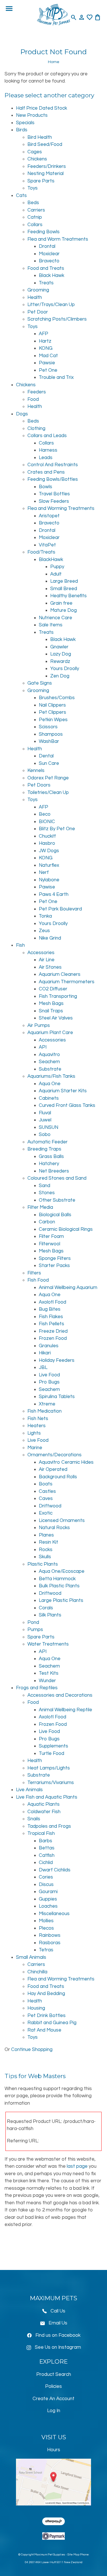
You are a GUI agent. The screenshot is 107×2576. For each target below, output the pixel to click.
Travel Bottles (54, 494)
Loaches (48, 1906)
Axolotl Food (53, 1302)
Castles (47, 1491)
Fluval (45, 1113)
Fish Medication (45, 1411)
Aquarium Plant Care (50, 1033)
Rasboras (50, 1943)
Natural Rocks (54, 1528)
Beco (45, 814)
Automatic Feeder (48, 1142)
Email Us (58, 2323)
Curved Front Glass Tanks (67, 1105)
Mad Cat (48, 356)
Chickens (37, 159)
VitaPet (47, 545)
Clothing (36, 429)
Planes (46, 1535)
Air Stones (50, 967)
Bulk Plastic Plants (59, 1586)
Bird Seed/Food (45, 144)
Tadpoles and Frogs (49, 1826)
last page (77, 2166)
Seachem (49, 1062)
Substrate (50, 1069)
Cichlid (46, 1863)
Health (35, 297)
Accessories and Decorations (60, 1695)
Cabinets (49, 1098)
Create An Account (53, 2399)
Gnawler (59, 647)
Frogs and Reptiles (37, 1688)
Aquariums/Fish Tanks (51, 1076)
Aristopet (49, 516)
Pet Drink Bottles (47, 2016)
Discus (46, 1885)
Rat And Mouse (44, 2030)
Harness (48, 450)
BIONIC (47, 822)
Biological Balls (55, 1215)
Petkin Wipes (53, 720)
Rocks (46, 1550)
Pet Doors (39, 785)
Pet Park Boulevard (60, 909)
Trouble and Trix (56, 377)
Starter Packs (54, 1266)
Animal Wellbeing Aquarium (68, 1288)
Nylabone (49, 880)
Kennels (36, 771)
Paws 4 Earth (54, 894)
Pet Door (38, 312)
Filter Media (40, 1207)
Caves (46, 1499)
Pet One (48, 370)
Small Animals (31, 1957)
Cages (35, 152)
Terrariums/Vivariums (51, 1783)
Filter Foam (51, 1236)
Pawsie (47, 363)
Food (33, 399)
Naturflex (49, 865)
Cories (46, 1877)
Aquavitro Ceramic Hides (66, 1462)
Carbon (47, 1222)
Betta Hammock (57, 1579)
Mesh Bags (51, 1004)
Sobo (45, 1135)
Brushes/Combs (57, 698)
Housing (36, 2008)
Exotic (46, 1513)
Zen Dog (60, 676)
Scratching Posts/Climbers (57, 319)
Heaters (37, 1426)
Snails (34, 1819)
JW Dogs (49, 851)
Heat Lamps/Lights (49, 1768)
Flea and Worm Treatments (58, 239)
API (43, 1047)
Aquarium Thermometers (67, 982)
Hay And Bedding (46, 1994)
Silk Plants (50, 1615)
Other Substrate (57, 1200)
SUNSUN (49, 1127)
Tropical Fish (41, 1833)
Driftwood (50, 1506)
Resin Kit (49, 1542)
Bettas (47, 1848)
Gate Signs (40, 683)
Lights (34, 1433)
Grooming (38, 290)
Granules (49, 1346)
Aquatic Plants (44, 1804)
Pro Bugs (49, 1382)
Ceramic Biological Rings (66, 1229)
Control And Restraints (53, 465)
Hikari (45, 1353)
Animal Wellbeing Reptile (65, 1710)
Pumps (35, 1630)
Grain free (61, 603)
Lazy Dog (61, 654)
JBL (43, 1368)
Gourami (48, 1892)
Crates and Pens (46, 472)
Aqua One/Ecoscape (62, 1571)
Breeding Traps (44, 1149)
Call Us (58, 2311)
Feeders (37, 392)
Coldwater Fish (44, 1812)
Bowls (46, 487)
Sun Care (49, 763)
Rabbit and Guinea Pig (52, 2023)
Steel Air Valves (56, 1018)
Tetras (46, 1950)
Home (54, 62)
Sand (45, 1186)
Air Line (47, 960)
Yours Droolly (65, 669)
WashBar (49, 741)
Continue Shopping (32, 2050)
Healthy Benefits (68, 596)
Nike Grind (50, 938)
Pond (33, 1622)
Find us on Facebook (58, 2335)
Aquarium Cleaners (60, 974)
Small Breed (64, 589)
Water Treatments (48, 1644)
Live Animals (29, 1790)
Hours (54, 2450)
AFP (44, 334)
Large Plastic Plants (61, 1600)
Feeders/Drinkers (47, 166)
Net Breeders (54, 1171)
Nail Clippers (52, 705)
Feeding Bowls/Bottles (53, 479)
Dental (46, 756)
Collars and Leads (47, 436)
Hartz (45, 341)
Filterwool (50, 1244)
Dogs (22, 414)
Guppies (48, 1899)
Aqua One (50, 1084)
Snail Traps (51, 1011)
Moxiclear (49, 254)
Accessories (41, 953)
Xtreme (47, 1404)
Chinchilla (37, 1972)
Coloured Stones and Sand (57, 1178)
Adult (56, 574)
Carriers (36, 210)
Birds (22, 130)
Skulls (45, 1557)
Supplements (53, 1746)
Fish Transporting (58, 996)
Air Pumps (39, 1025)
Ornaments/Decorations (54, 1455)
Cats (21, 196)
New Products (32, 115)
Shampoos (51, 734)
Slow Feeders (54, 501)
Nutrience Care (55, 618)
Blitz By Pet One (57, 829)
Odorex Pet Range (48, 778)
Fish (20, 945)
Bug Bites (50, 1309)
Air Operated (53, 1469)
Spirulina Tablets (57, 1397)
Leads (46, 458)
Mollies (46, 1921)
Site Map (73, 2555)
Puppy (57, 567)
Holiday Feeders (57, 1360)
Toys (33, 188)
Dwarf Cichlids (55, 1870)
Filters (34, 1273)
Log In (54, 2411)
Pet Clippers (53, 712)
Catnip (35, 217)
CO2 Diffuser (53, 989)
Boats (46, 1484)
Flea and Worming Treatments (61, 508)
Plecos (46, 1928)
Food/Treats (41, 552)
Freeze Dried (53, 1331)
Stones (47, 1193)
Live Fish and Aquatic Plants (47, 1797)
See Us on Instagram (58, 2347)
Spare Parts (41, 181)
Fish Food (38, 1280)
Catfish (47, 1855)
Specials (25, 123)
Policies (53, 2386)
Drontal (47, 246)
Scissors (48, 727)
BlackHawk (51, 560)
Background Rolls (58, 1477)
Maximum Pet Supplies (50, 2555)
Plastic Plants (43, 1564)
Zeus (44, 931)
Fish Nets (38, 1419)
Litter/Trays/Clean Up (51, 305)
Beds (33, 203)
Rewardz (60, 661)
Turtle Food (52, 1753)
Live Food (49, 1375)
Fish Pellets (52, 1324)
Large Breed (64, 581)
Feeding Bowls (44, 232)
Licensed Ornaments (62, 1521)
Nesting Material (46, 174)
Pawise (47, 887)
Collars (35, 225)
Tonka (45, 916)
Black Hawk (52, 276)
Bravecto (49, 261)
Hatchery (49, 1164)
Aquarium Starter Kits (63, 1091)
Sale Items (51, 625)
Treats (46, 283)
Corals (46, 1608)
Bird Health (40, 137)
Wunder (47, 1681)
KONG (46, 348)
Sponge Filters (55, 1258)
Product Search (54, 2374)
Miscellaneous (54, 1914)
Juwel (45, 1120)
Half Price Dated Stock (42, 108)
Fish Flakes (51, 1317)
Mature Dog (63, 610)
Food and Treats (46, 268)
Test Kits (49, 1673)
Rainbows (50, 1935)
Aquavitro (49, 1055)
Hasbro (47, 843)
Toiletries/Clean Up (48, 793)
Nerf (44, 872)
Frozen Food (53, 1338)
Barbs (46, 1841)
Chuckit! (47, 836)
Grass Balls (51, 1157)
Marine (35, 1448)
